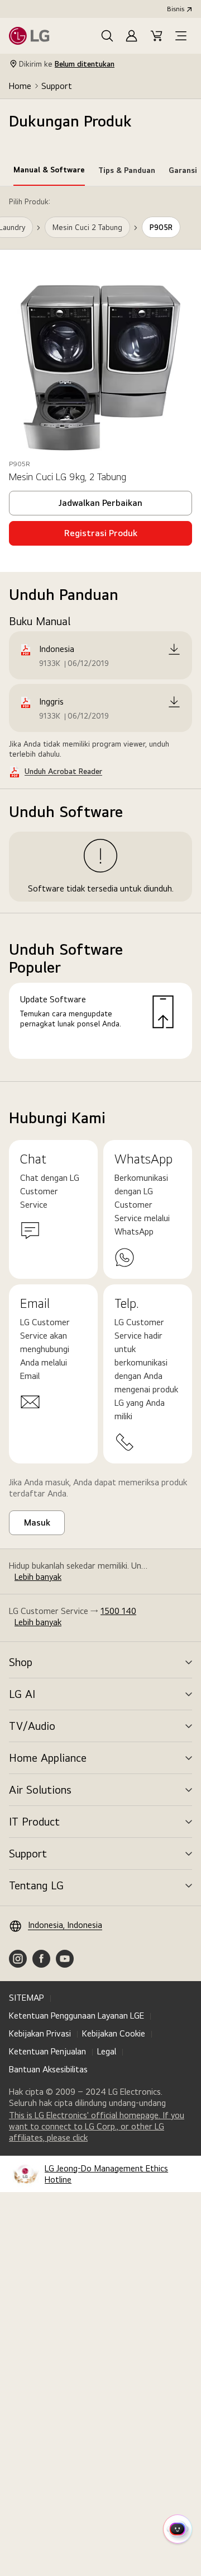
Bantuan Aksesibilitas (48, 2069)
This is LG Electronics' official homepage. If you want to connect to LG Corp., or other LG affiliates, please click (97, 2127)
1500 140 (118, 1611)
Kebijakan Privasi (40, 2033)
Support (57, 86)
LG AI (22, 1694)
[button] (107, 36)
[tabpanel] (100, 634)
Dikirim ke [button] (67, 64)
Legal (107, 2051)
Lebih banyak (38, 1577)
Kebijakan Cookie (114, 2033)
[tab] (49, 172)
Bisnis (176, 9)
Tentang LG (36, 1885)
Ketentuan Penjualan (47, 2051)
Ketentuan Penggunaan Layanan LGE (76, 2016)
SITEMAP (27, 1998)
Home (20, 86)
